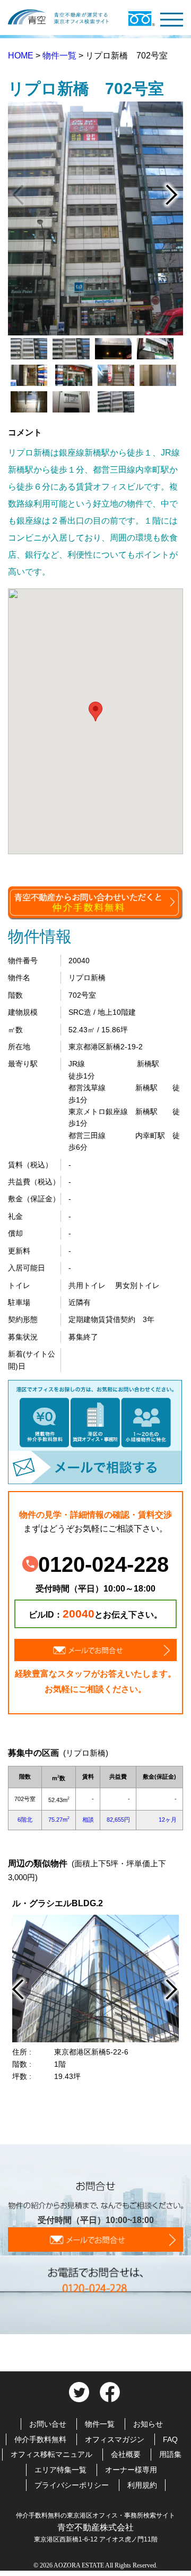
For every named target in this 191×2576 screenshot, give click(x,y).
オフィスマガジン (115, 2439)
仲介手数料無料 (40, 2439)
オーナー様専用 (131, 2470)
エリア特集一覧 (60, 2470)
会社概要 (126, 2454)
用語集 (170, 2454)
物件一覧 (60, 56)
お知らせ (148, 2424)
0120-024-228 (103, 1564)
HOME (22, 56)
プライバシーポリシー (72, 2485)
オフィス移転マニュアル (51, 2454)
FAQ (170, 2439)
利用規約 (142, 2485)
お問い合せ (48, 2424)
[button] (95, 712)
